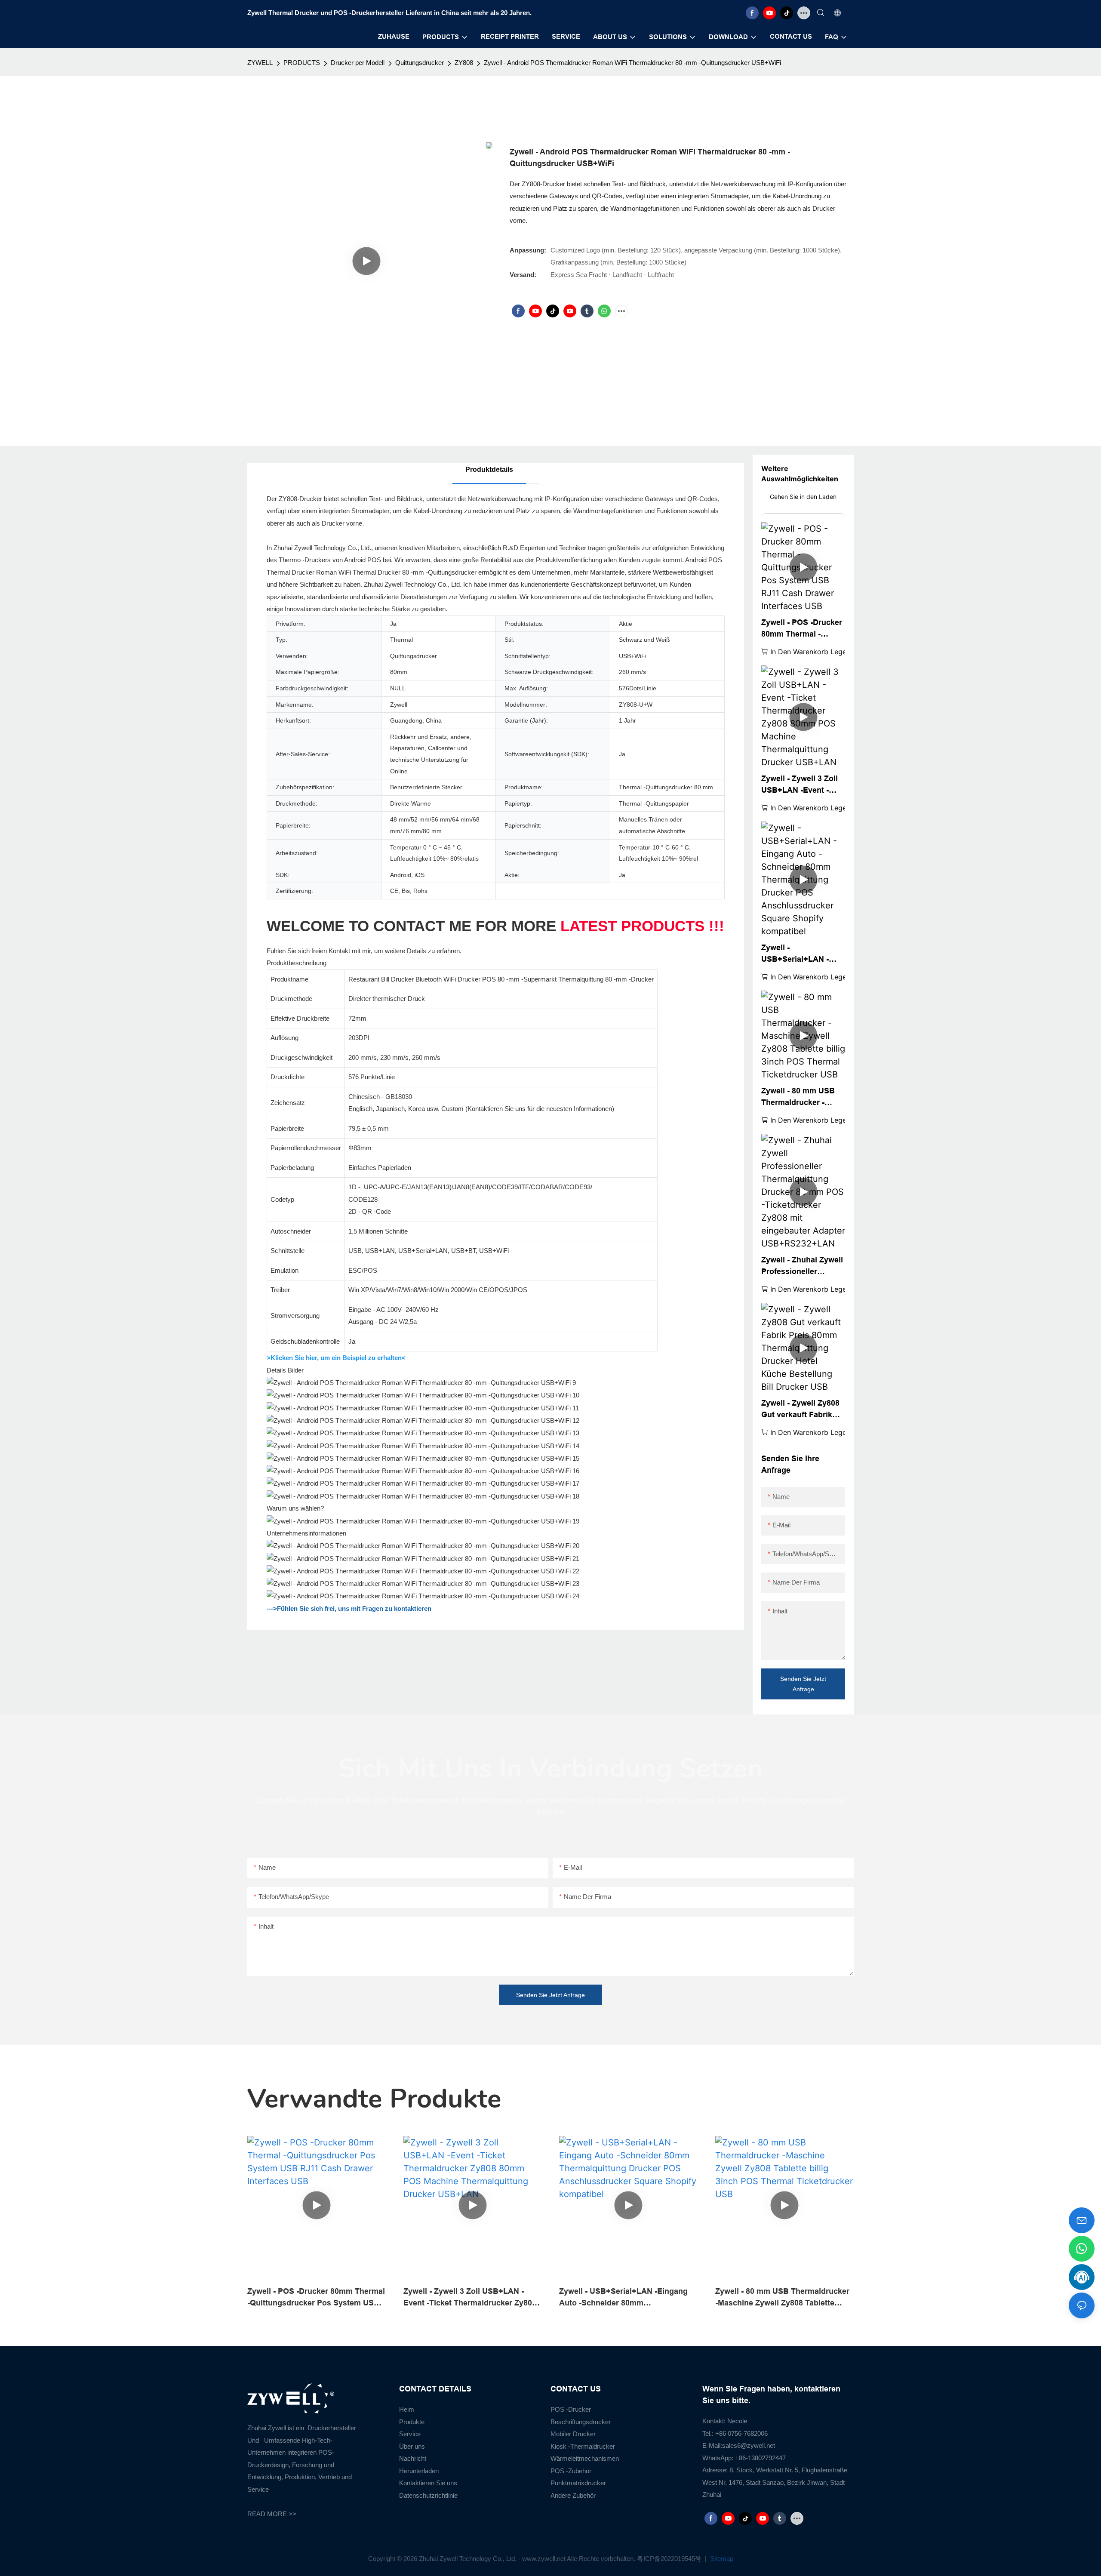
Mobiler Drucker (573, 2434)
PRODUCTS (302, 63)
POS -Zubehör (571, 2471)
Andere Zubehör (573, 2495)
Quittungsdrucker (420, 63)
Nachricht (413, 2458)
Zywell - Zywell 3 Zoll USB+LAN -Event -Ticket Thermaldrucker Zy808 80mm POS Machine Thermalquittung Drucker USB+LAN (803, 785)
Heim (407, 2409)
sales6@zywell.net (749, 2445)
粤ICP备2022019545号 (670, 2559)
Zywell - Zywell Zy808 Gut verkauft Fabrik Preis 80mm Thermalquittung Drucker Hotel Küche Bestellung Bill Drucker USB (800, 1410)
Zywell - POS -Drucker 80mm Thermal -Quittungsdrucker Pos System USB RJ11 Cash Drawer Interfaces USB (802, 629)
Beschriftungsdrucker (581, 2422)
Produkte (412, 2422)
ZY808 (464, 63)
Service (410, 2434)
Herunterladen (419, 2471)
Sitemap (721, 2559)
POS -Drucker (571, 2409)
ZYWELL (260, 63)
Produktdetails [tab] (489, 469)
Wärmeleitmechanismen (585, 2458)
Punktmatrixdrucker (578, 2483)
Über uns (412, 2446)
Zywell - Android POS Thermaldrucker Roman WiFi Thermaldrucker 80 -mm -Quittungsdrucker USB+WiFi (632, 63)
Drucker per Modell (358, 63)
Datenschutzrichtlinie (428, 2495)
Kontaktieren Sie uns (428, 2483)
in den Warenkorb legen (810, 652)
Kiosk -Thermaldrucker (583, 2446)
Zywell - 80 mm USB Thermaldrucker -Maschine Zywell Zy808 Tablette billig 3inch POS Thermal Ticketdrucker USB (798, 1097)
